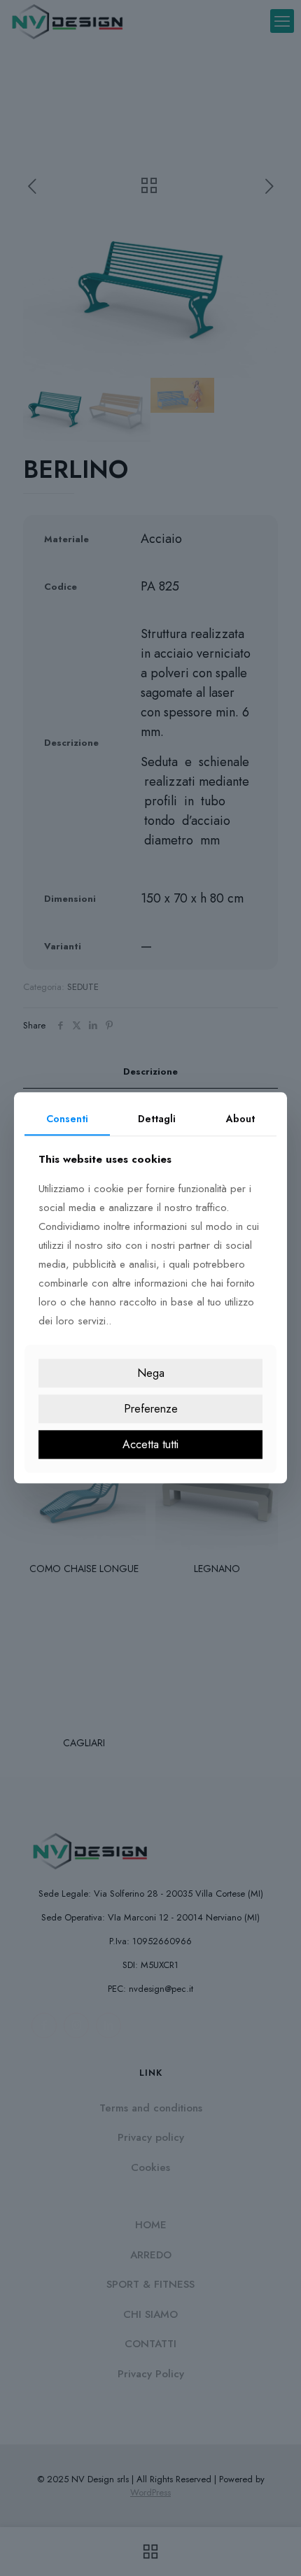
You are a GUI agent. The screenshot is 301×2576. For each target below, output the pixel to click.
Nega (151, 1373)
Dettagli (157, 1119)
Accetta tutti (150, 1444)
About (240, 1119)
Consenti (67, 1119)
